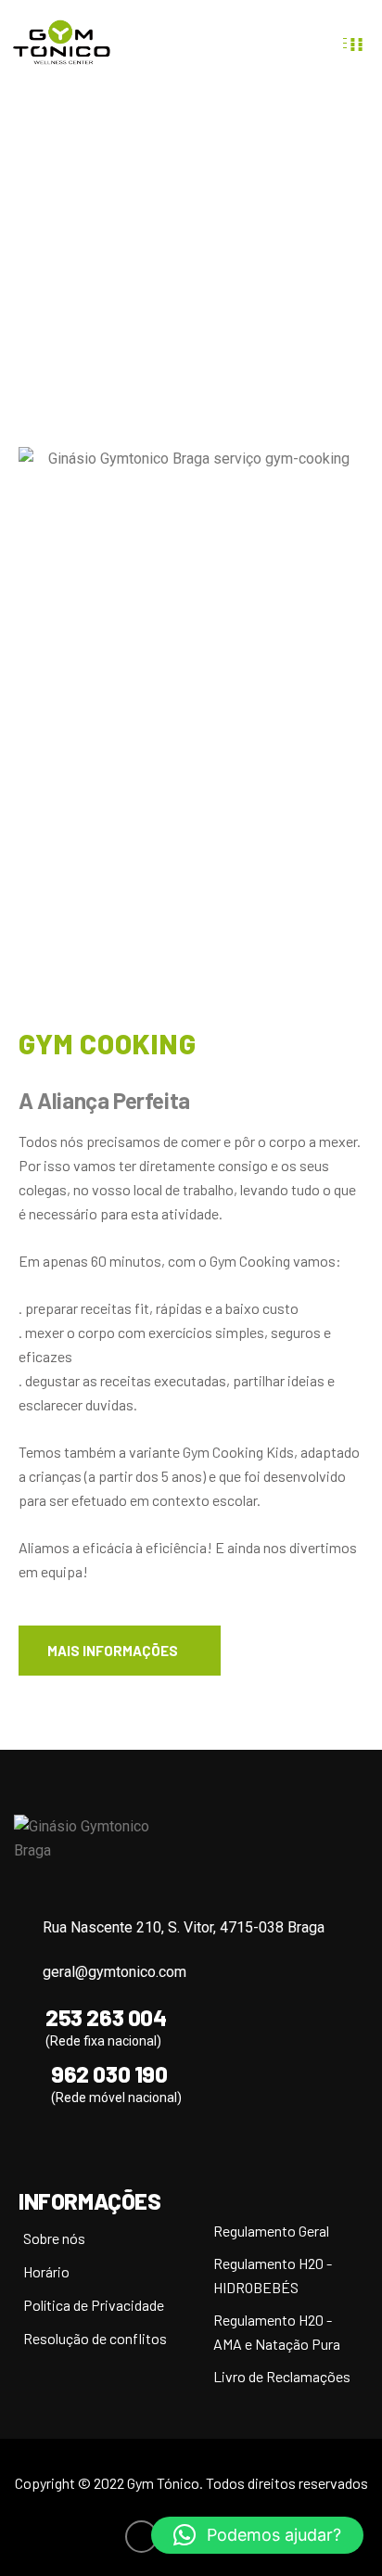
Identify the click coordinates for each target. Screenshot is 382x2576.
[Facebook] (141, 2537)
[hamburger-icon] (357, 43)
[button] (257, 2535)
